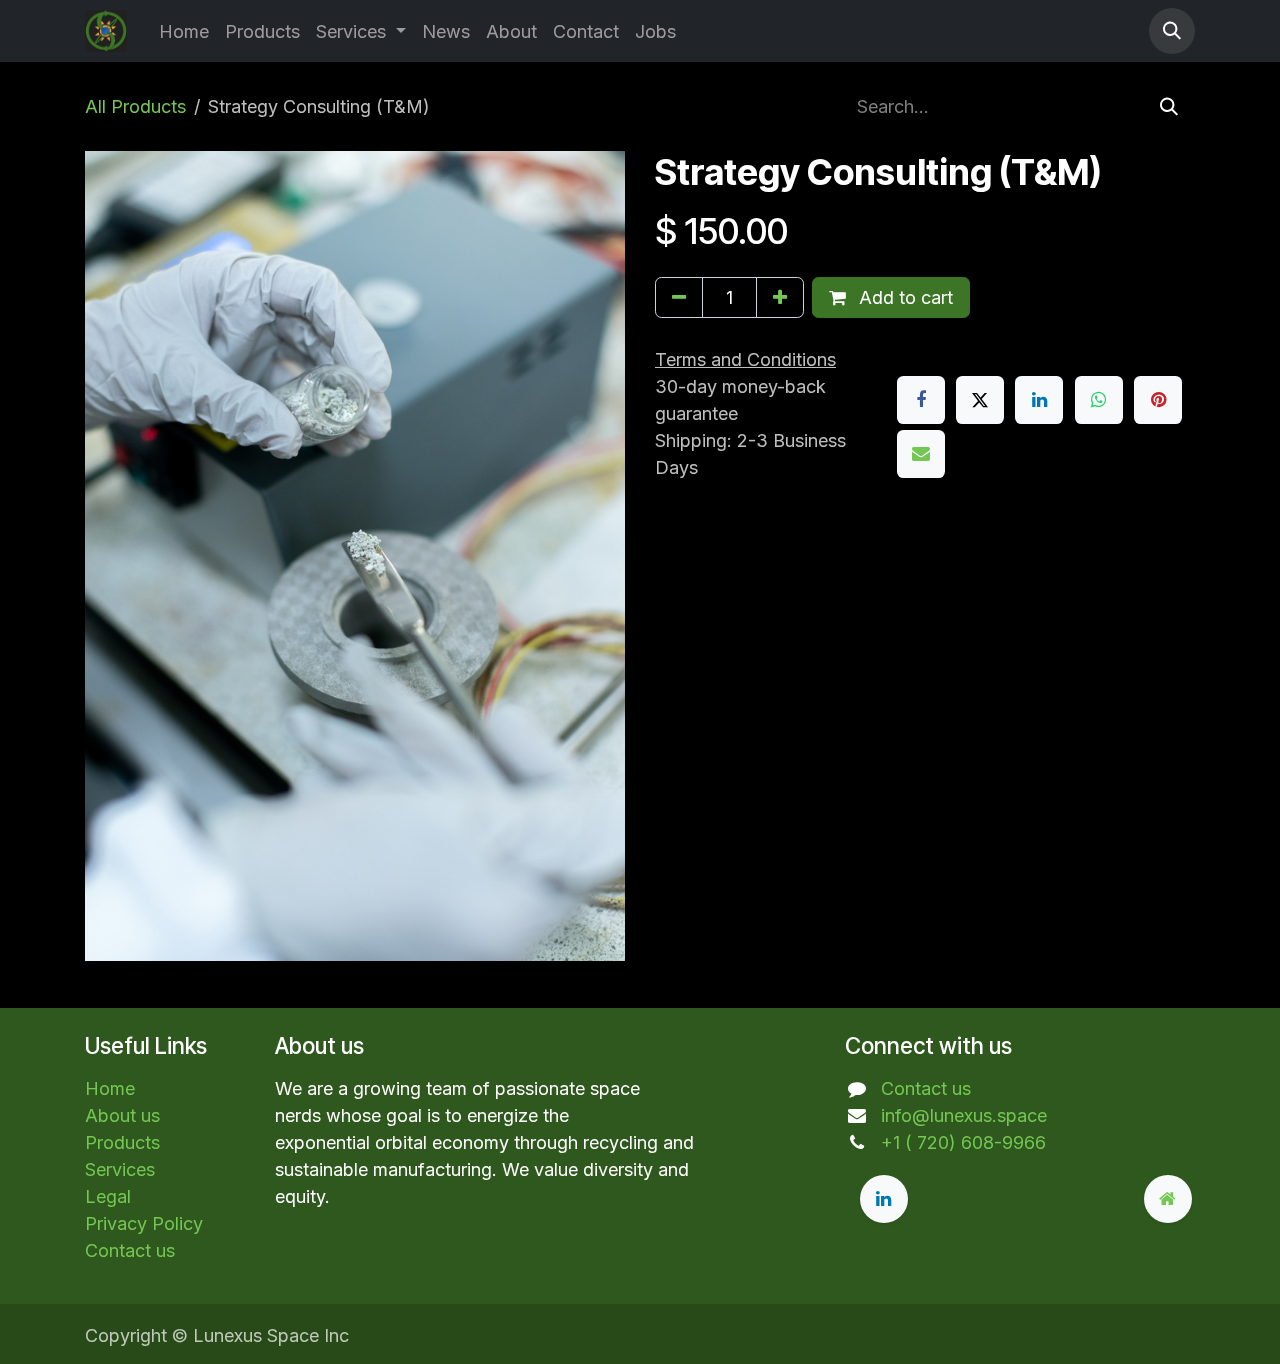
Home (110, 1088)
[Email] (921, 454)
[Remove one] (679, 297)
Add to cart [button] (903, 297)
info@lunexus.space (964, 1115)
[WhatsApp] (1099, 400)
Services (120, 1169)
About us (122, 1115)
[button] (1172, 31)
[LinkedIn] (1039, 400)
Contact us (130, 1250)
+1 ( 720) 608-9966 (963, 1142)
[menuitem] (184, 31)
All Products (135, 106)
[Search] (1169, 106)
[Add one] (780, 297)
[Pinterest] (1158, 400)
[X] (980, 400)
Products (122, 1142)
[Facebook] (921, 400)
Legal (108, 1196)
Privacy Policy (144, 1223)
